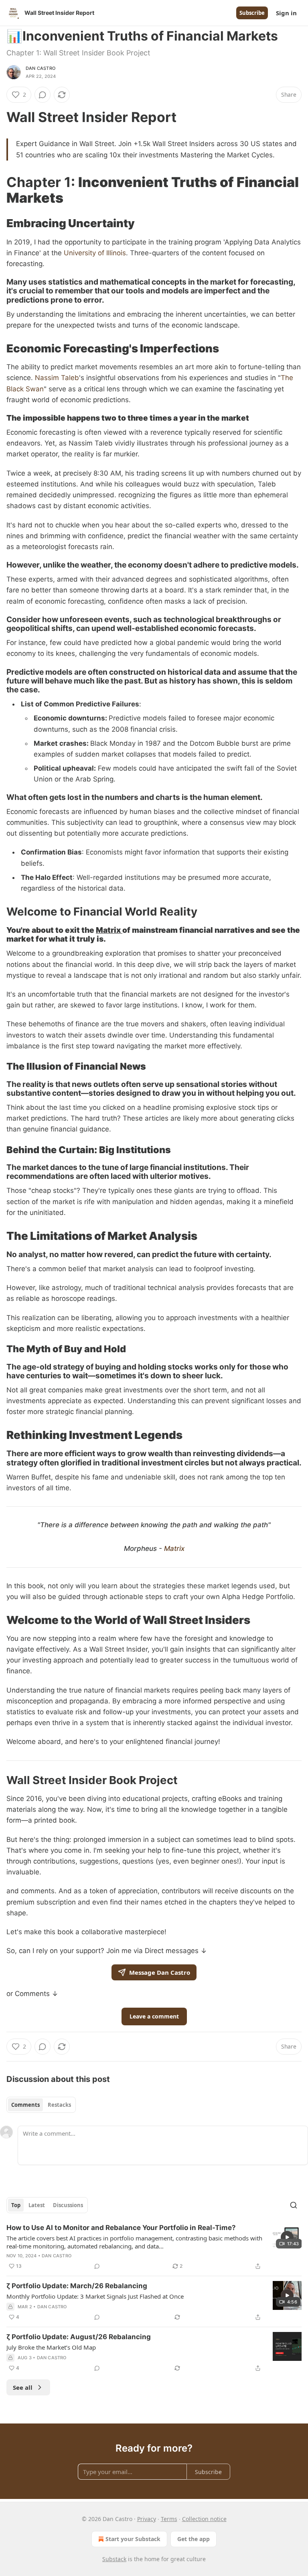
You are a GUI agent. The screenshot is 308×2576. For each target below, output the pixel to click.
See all (23, 2387)
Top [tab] (16, 2205)
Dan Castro (41, 68)
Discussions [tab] (68, 2205)
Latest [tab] (37, 2205)
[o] (287, 2237)
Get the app (194, 2539)
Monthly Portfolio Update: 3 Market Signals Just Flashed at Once (95, 2296)
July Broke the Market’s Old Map (51, 2347)
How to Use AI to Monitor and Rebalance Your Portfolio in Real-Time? (121, 2228)
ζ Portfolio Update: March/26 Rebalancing (77, 2286)
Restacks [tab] (59, 2105)
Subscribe (252, 13)
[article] (154, 2247)
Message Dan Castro (160, 1972)
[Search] (294, 2205)
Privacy (147, 2519)
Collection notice (204, 2519)
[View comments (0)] (43, 95)
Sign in (286, 13)
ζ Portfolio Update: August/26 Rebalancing (79, 2337)
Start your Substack (133, 2539)
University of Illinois (95, 253)
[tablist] (41, 2105)
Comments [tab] (25, 2105)
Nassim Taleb (57, 378)
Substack (114, 2559)
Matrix (109, 930)
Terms (169, 2519)
